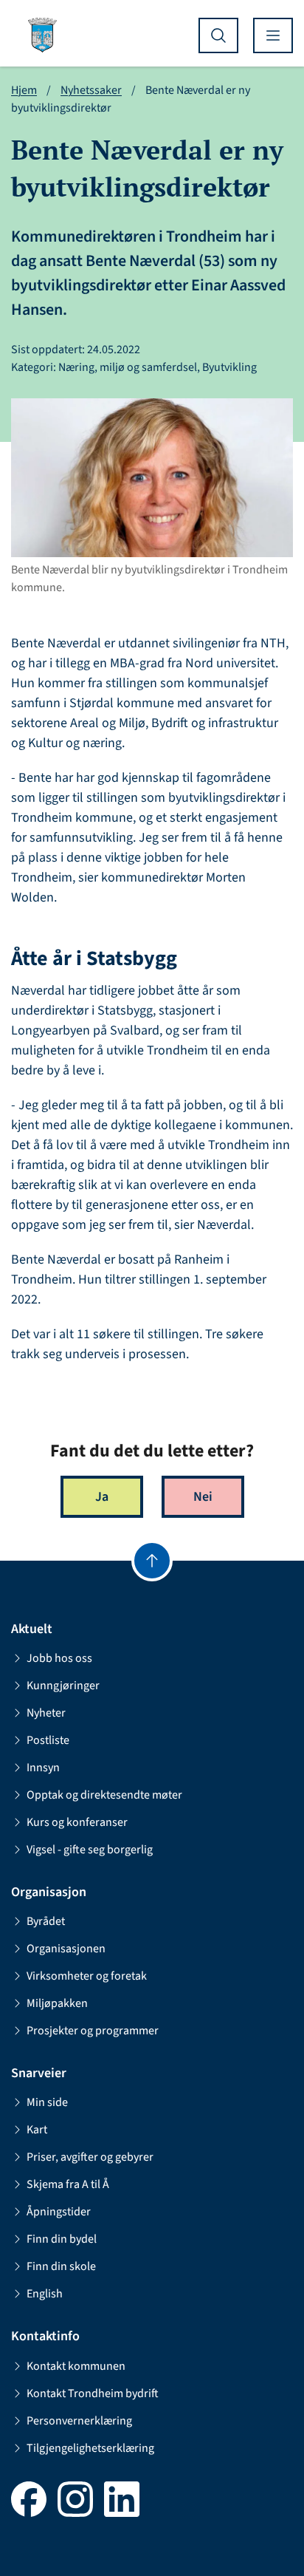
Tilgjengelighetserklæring (90, 2448)
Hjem (24, 90)
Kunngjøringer (63, 1686)
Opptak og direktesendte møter (104, 1795)
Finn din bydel (62, 2239)
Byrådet (46, 1921)
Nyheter (46, 1713)
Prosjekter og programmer (93, 2031)
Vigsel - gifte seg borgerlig (90, 1850)
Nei (203, 1497)
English (45, 2294)
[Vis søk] (218, 35)
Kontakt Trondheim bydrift (93, 2393)
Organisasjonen (66, 1949)
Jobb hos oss (59, 1658)
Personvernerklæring (79, 2421)
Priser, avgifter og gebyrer (90, 2157)
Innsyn (43, 1768)
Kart (37, 2130)
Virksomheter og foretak (87, 1976)
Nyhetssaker (91, 90)
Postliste (48, 1740)
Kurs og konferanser (77, 1822)
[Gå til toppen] (152, 1561)
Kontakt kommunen (76, 2366)
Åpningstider (59, 2212)
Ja (102, 1497)
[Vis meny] (273, 35)
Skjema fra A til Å (68, 2184)
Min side (47, 2102)
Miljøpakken (57, 2003)
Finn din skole (61, 2266)
